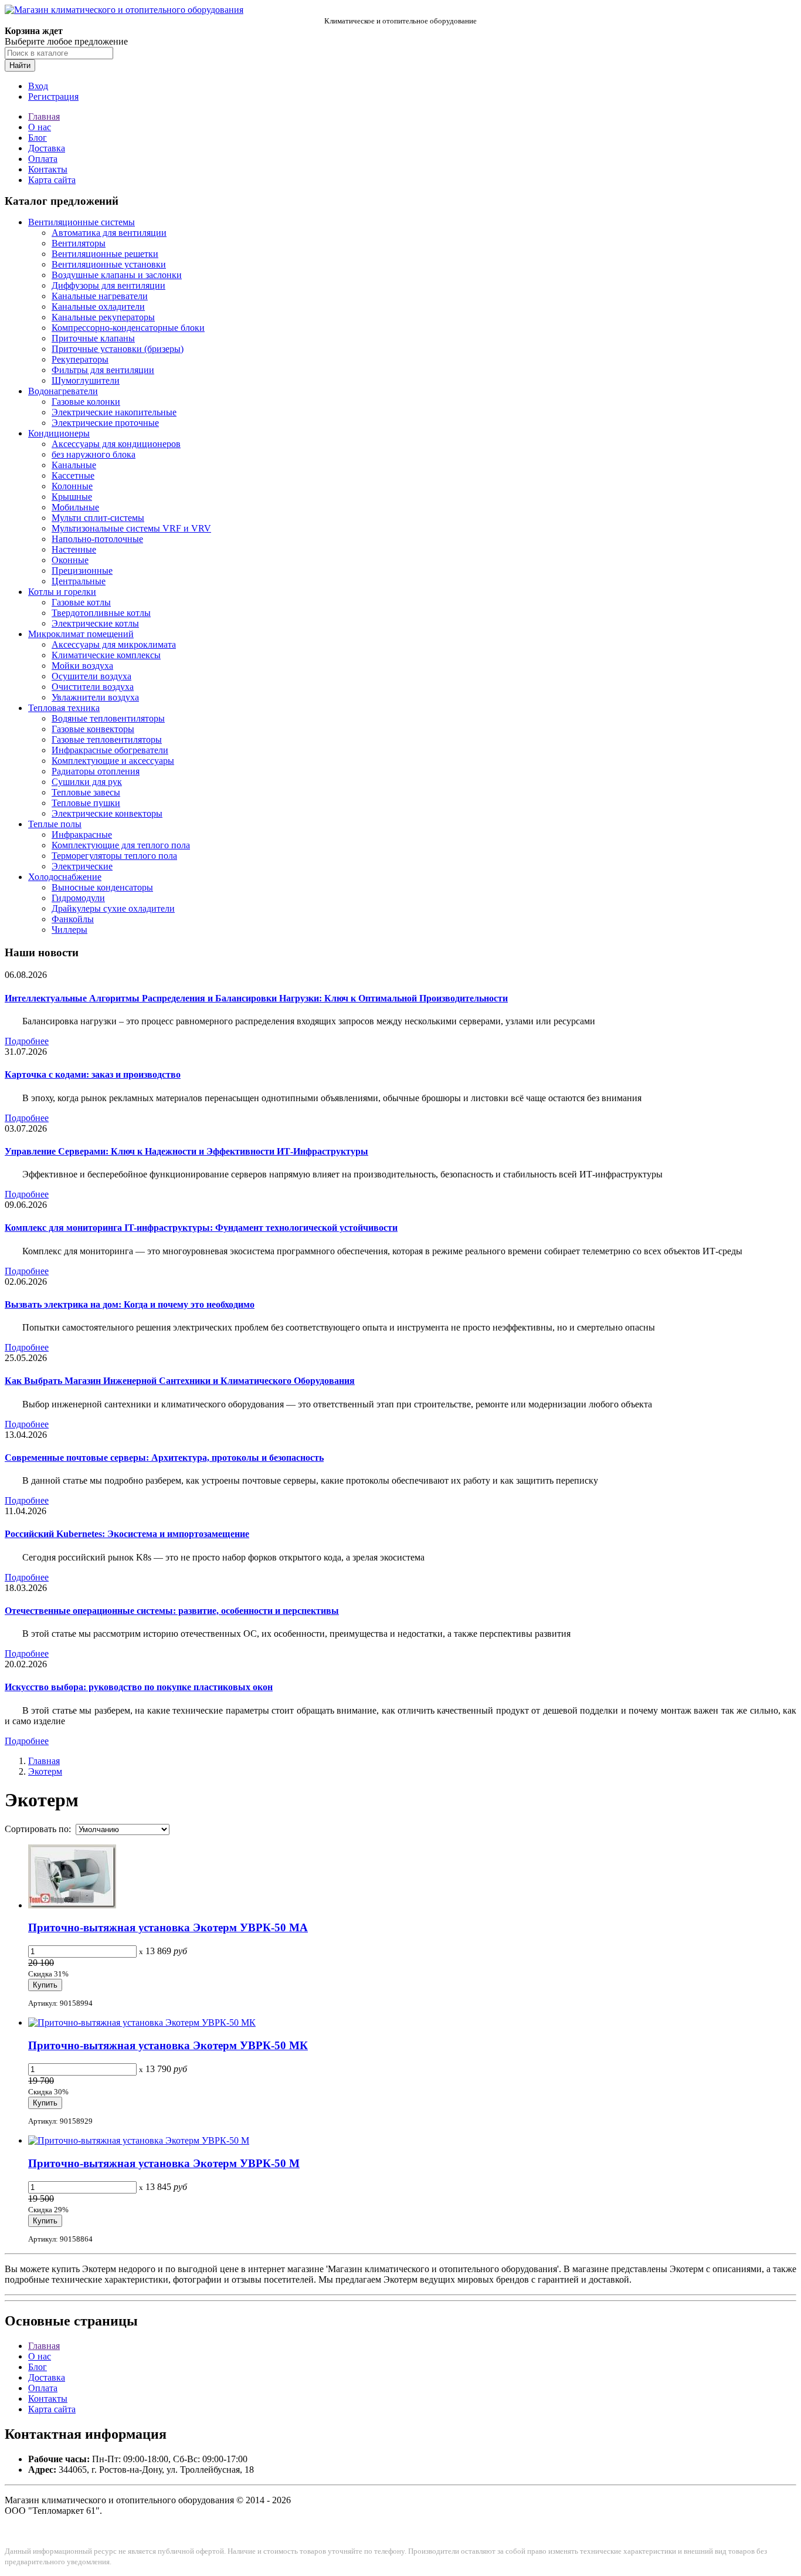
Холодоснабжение (65, 877)
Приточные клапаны (93, 338)
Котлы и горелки (62, 592)
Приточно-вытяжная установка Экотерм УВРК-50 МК (168, 2045)
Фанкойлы (73, 919)
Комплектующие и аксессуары (113, 761)
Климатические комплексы (106, 655)
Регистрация (53, 97)
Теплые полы (55, 824)
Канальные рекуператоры (103, 317)
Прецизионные (82, 571)
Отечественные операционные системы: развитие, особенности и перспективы (172, 1611)
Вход (38, 86)
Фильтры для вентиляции (103, 370)
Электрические (82, 866)
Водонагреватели (63, 391)
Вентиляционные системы (82, 222)
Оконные (70, 560)
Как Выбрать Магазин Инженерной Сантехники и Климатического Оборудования (180, 1381)
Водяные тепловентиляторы (108, 718)
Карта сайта (52, 180)
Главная (44, 116)
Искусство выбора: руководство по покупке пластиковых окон (139, 1687)
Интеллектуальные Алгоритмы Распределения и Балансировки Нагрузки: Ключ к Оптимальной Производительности (256, 998)
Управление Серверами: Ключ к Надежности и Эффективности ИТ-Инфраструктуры (186, 1151)
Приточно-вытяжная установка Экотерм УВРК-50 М (164, 2163)
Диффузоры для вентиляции (108, 285)
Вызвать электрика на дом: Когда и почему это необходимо (130, 1304)
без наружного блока (94, 454)
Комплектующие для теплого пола (121, 845)
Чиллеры (69, 930)
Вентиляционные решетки (105, 254)
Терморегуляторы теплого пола (114, 856)
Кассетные (73, 475)
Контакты (48, 169)
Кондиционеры (59, 433)
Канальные (74, 465)
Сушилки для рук (87, 782)
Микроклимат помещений (81, 634)
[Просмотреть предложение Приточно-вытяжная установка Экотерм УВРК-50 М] (139, 2140)
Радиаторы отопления (96, 771)
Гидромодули (78, 898)
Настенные (74, 549)
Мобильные (75, 507)
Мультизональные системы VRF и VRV (131, 528)
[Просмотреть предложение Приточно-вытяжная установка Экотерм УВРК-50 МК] (142, 2022)
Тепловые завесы (86, 792)
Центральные (79, 581)
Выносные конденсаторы (102, 887)
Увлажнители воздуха (95, 697)
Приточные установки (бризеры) (118, 349)
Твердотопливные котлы (101, 613)
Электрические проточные (105, 423)
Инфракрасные (82, 835)
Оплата (43, 159)
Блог (38, 138)
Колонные (72, 486)
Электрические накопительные (114, 412)
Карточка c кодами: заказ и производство (93, 1074)
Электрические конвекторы (107, 813)
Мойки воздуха (82, 666)
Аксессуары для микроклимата (114, 644)
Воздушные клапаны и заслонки (117, 275)
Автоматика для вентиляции (109, 233)
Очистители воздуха (93, 687)
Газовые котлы (81, 602)
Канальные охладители (98, 307)
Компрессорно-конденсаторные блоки (128, 328)
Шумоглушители (86, 380)
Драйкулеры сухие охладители (113, 908)
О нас (40, 127)
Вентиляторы (79, 243)
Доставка (47, 148)
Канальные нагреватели (100, 296)
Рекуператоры (80, 359)
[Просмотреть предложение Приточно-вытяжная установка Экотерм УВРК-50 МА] (72, 1905)
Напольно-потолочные (97, 539)
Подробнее (27, 1041)
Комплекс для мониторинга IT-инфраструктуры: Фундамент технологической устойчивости (201, 1228)
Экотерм (45, 1771)
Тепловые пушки (86, 803)
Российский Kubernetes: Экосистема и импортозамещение (127, 1534)
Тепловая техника (64, 708)
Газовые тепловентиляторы (107, 739)
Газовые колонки (86, 402)
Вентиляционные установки (109, 264)
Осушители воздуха (91, 676)
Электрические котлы (95, 623)
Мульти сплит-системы (98, 518)
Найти (20, 65)
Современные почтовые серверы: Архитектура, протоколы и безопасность (164, 1458)
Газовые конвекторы (93, 729)
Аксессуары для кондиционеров (116, 444)
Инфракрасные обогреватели (110, 750)
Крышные (72, 497)
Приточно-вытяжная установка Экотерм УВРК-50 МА (168, 1927)
